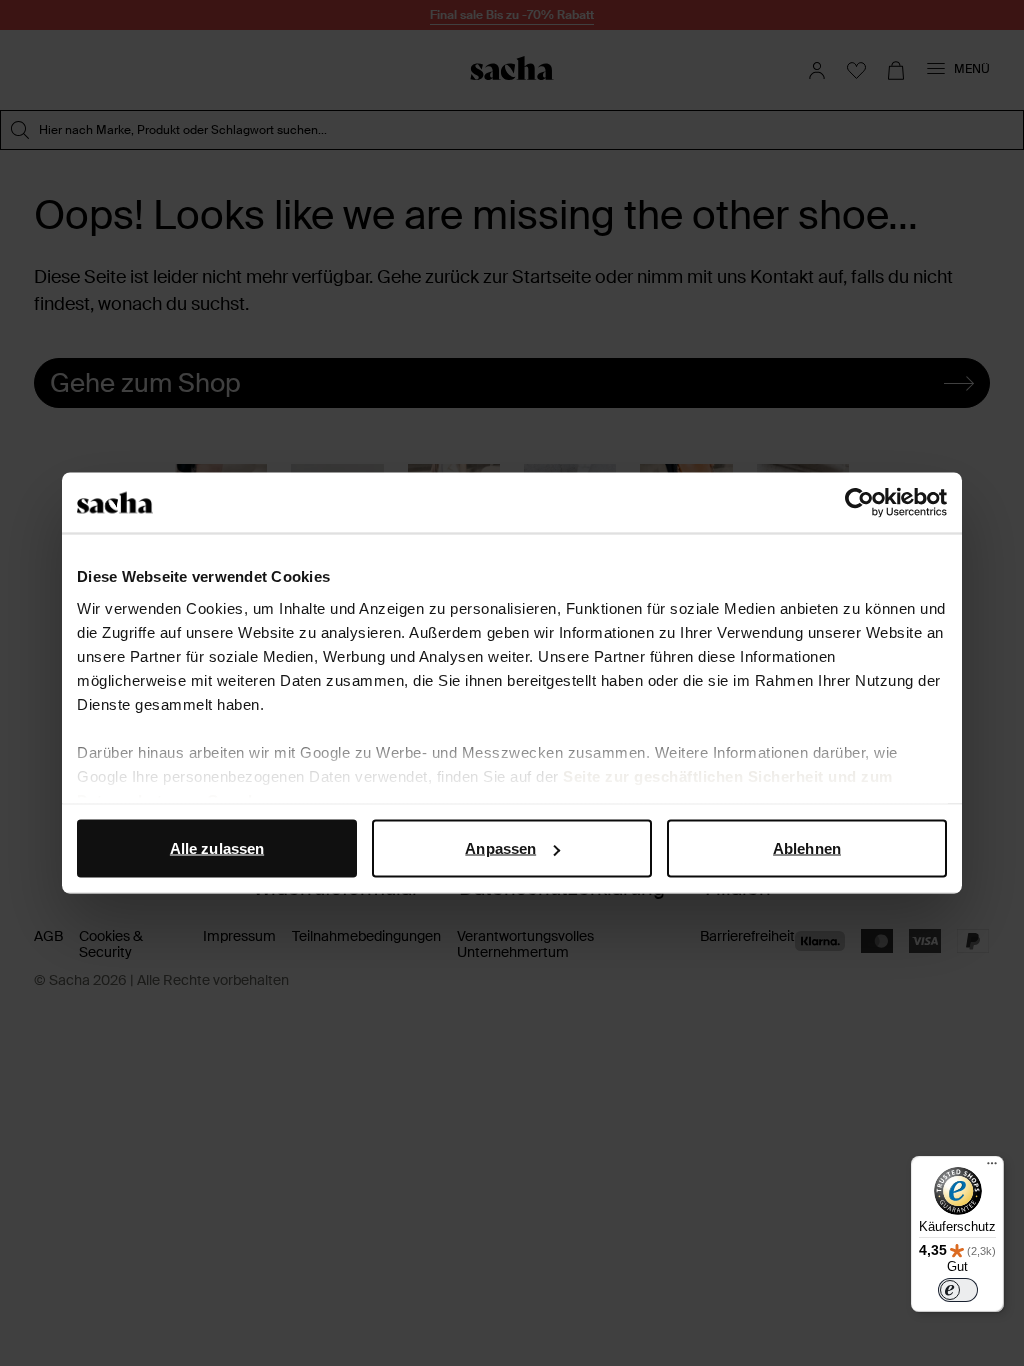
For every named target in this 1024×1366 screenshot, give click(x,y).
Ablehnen (807, 848)
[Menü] (992, 1168)
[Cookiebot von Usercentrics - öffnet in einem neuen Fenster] (859, 503)
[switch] (958, 1290)
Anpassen (500, 848)
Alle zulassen (217, 848)
